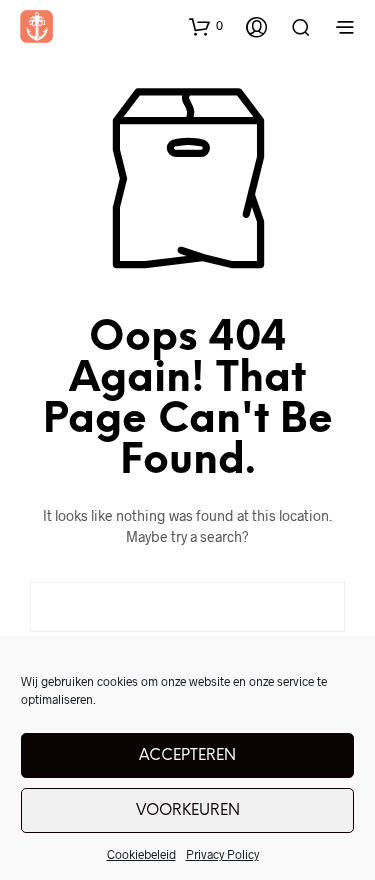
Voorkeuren (188, 811)
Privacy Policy (222, 854)
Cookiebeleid (141, 854)
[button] (206, 26)
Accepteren (187, 756)
